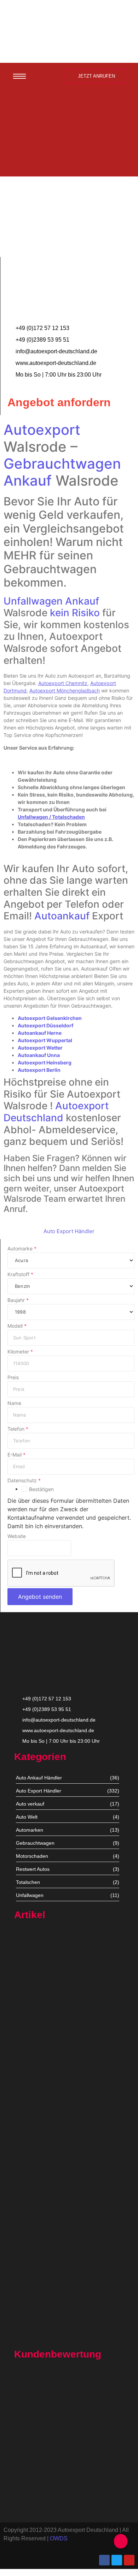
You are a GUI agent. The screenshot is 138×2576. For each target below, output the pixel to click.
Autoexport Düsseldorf (45, 1025)
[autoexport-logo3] (69, 30)
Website (17, 1536)
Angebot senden (40, 1597)
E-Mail (16, 1455)
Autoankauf (62, 916)
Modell (17, 1326)
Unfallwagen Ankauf (51, 601)
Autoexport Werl (33, 2082)
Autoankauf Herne (40, 1033)
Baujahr (18, 1300)
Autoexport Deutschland (56, 1112)
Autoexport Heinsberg (45, 1062)
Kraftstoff (20, 1274)
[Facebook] (104, 2560)
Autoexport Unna (34, 2008)
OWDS (59, 2538)
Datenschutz (24, 1481)
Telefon (18, 1429)
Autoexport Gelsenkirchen (50, 1018)
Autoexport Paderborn (39, 2295)
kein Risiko (75, 613)
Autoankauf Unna (39, 1055)
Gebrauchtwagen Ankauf (62, 472)
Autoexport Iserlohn (37, 2221)
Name (14, 1403)
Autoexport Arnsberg (38, 2338)
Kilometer (20, 1352)
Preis (13, 1377)
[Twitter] (117, 2560)
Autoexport (42, 430)
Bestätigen (41, 1489)
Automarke (22, 1249)
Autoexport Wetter (40, 1048)
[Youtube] (129, 2560)
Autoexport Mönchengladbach (49, 2151)
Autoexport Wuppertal (45, 1040)
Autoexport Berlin (39, 1070)
